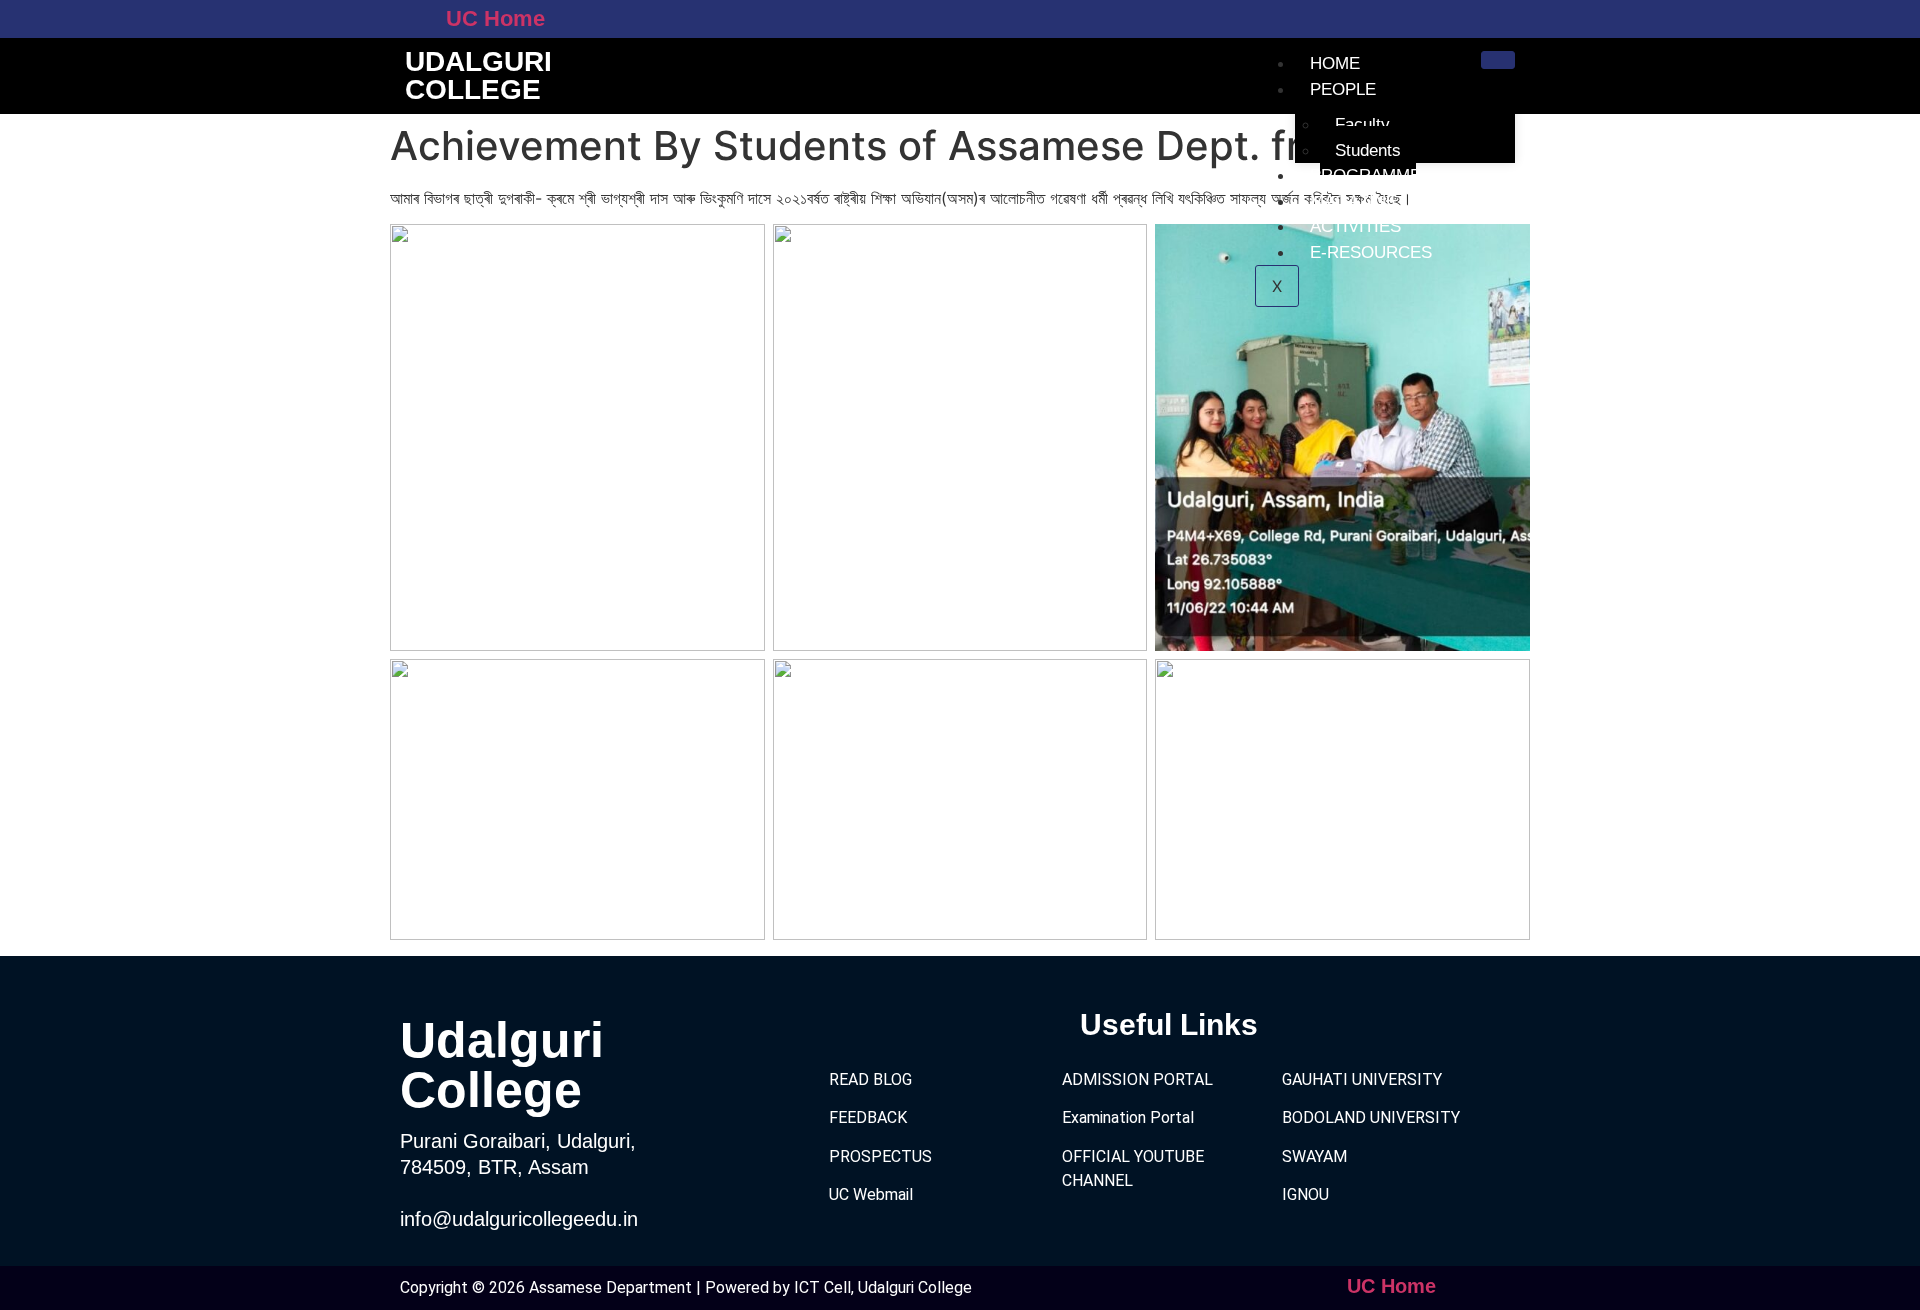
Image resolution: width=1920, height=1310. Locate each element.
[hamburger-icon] (1498, 60)
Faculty (1362, 124)
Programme (1365, 175)
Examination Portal (1128, 1117)
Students (1368, 150)
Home (1335, 63)
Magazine (1353, 201)
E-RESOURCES (1371, 252)
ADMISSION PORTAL (1137, 1079)
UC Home (495, 18)
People (1343, 89)
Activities (1355, 226)
